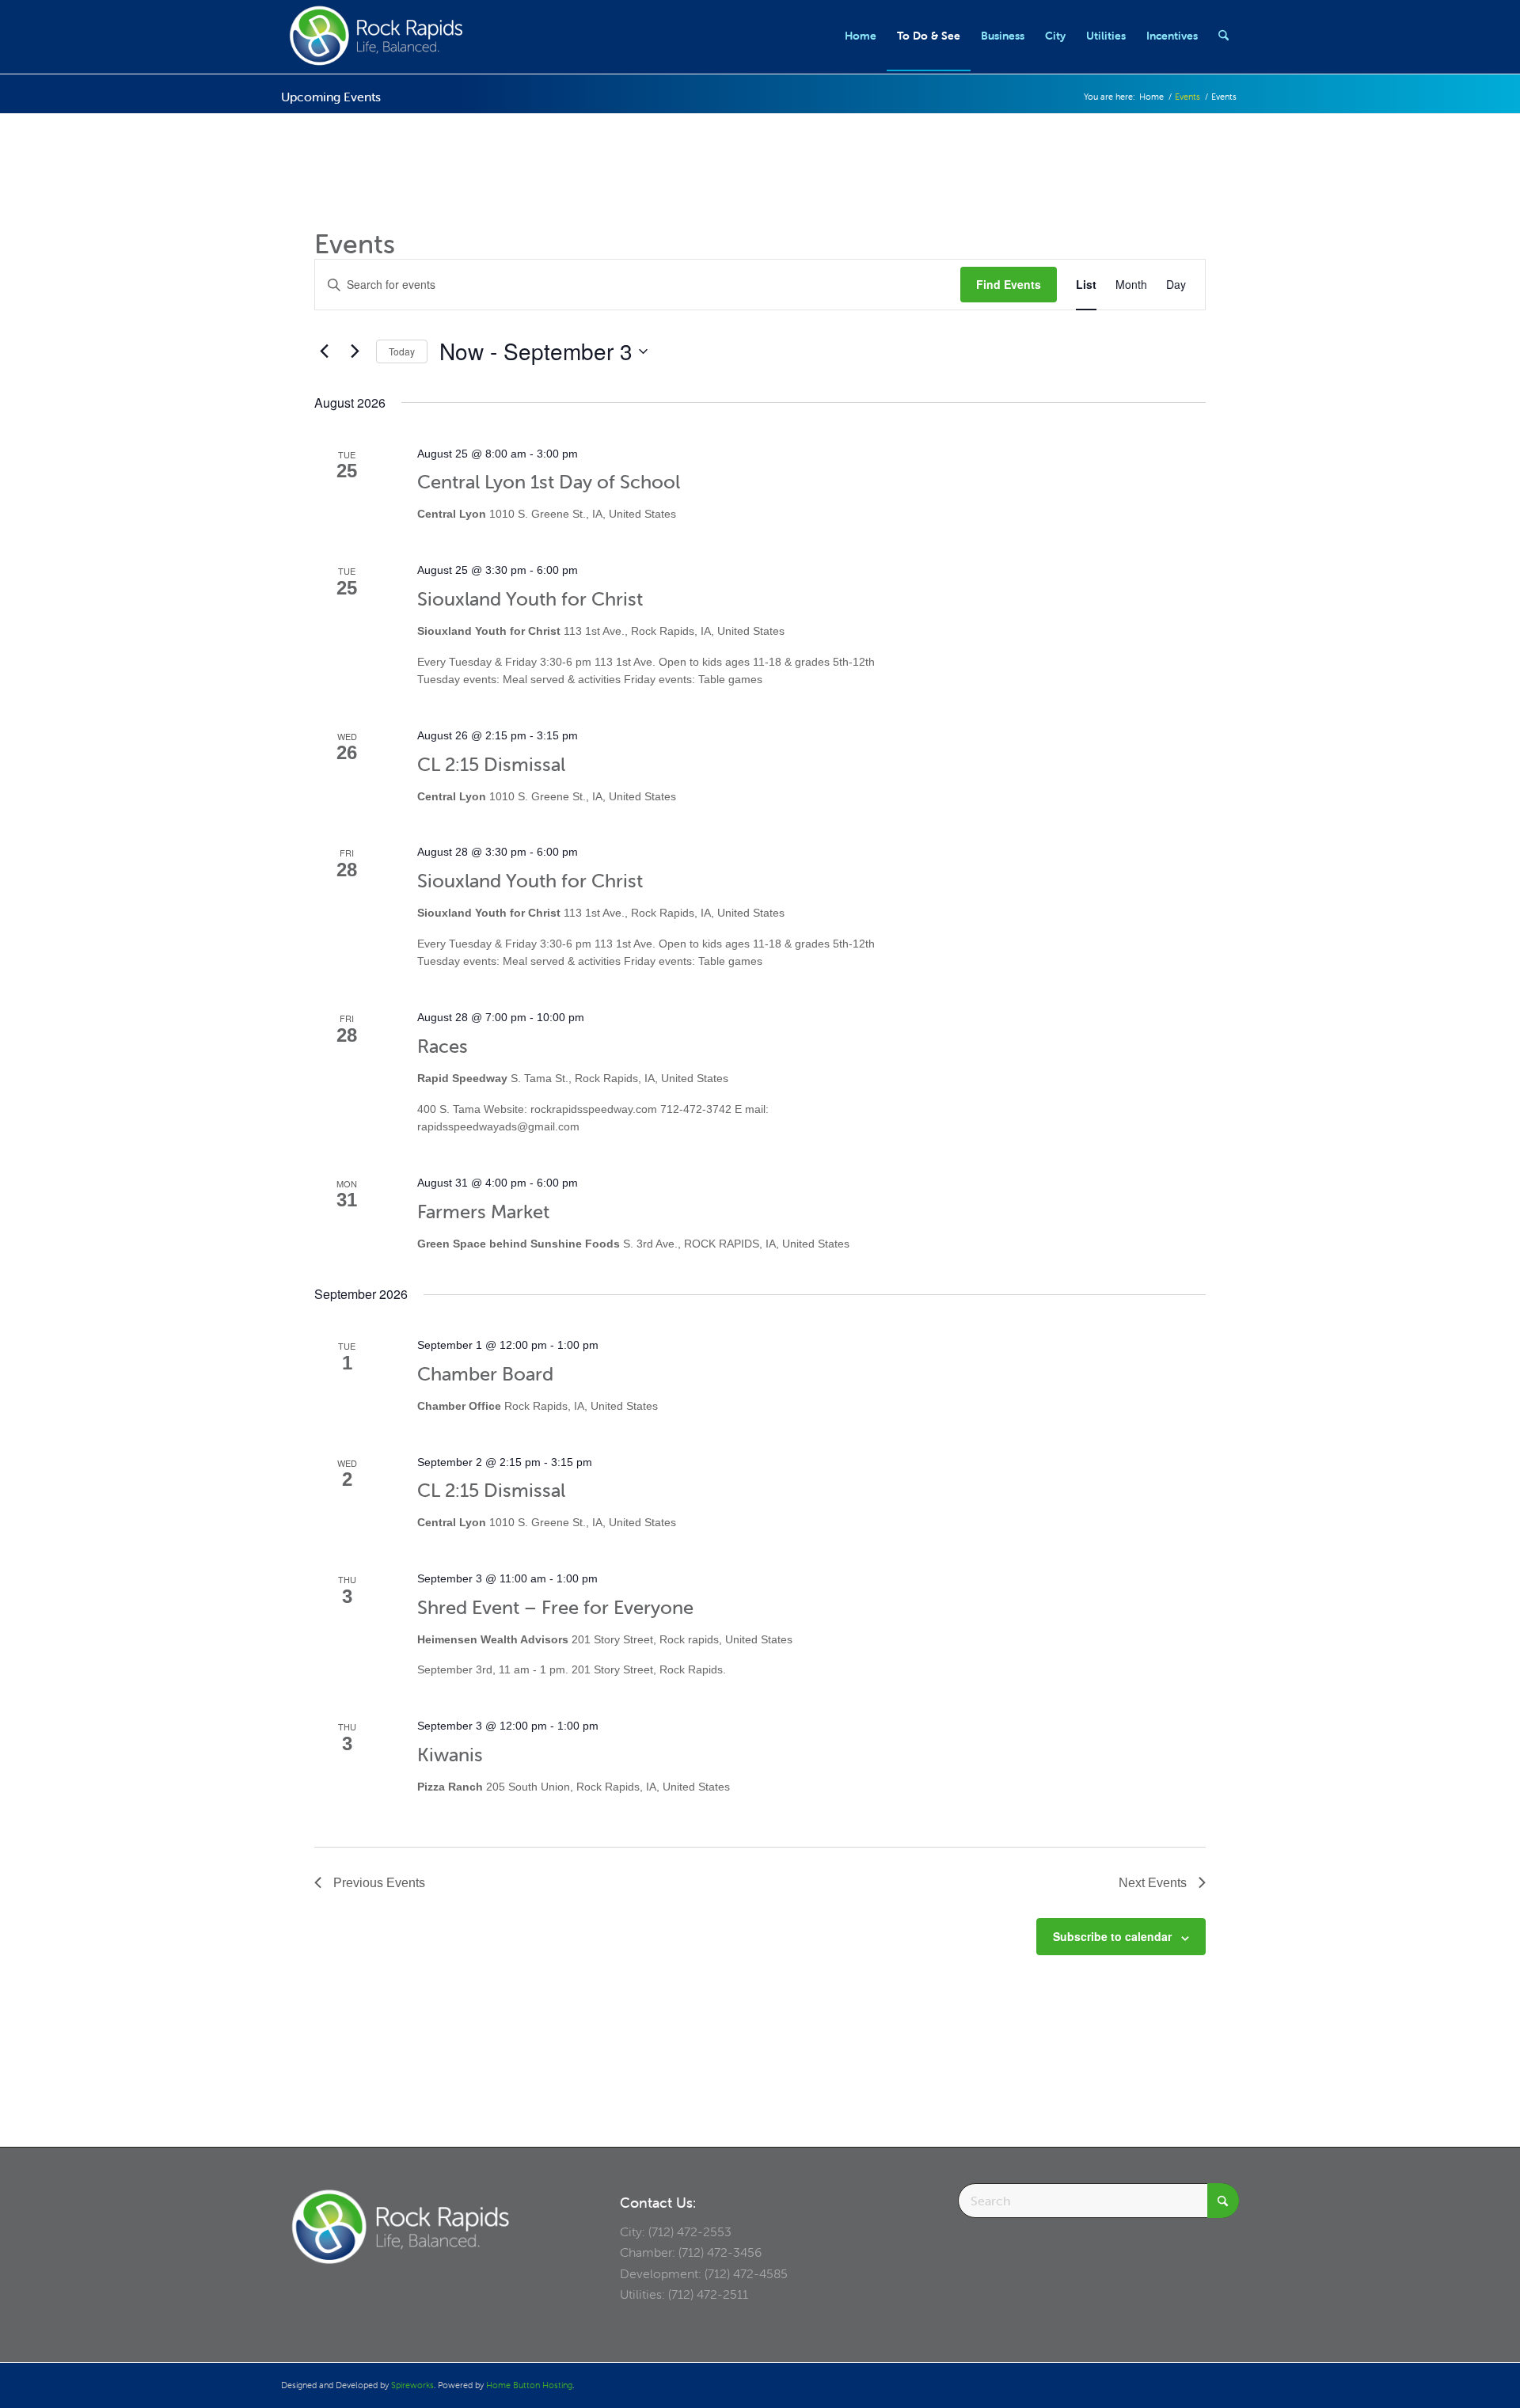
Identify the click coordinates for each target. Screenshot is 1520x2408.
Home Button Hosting (529, 2385)
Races (443, 1046)
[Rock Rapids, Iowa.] (376, 36)
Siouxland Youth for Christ (530, 599)
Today (402, 351)
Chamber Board (485, 1374)
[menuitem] (861, 36)
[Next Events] (355, 351)
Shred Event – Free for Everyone (555, 1607)
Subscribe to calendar (1112, 1936)
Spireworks (412, 2385)
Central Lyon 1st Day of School (549, 482)
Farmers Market (483, 1212)
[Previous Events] (324, 351)
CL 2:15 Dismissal (491, 764)
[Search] (1224, 36)
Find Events (1009, 284)
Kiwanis (450, 1755)
